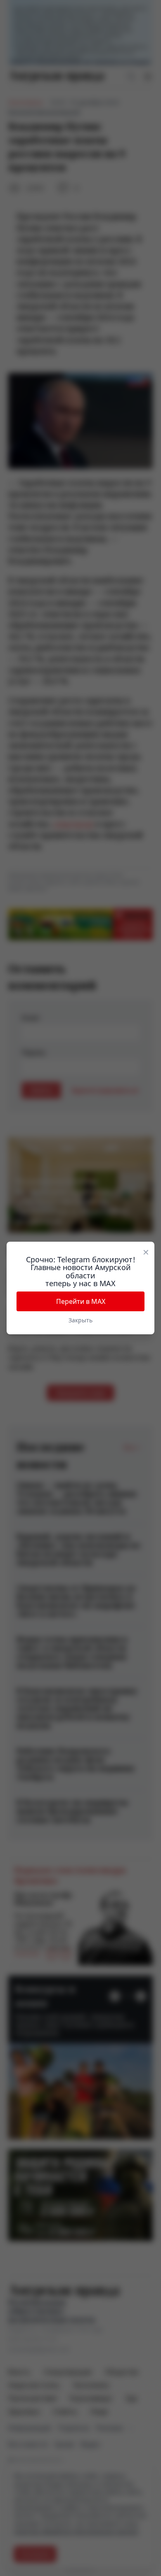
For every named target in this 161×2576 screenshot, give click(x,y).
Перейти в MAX (81, 1301)
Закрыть (80, 1320)
